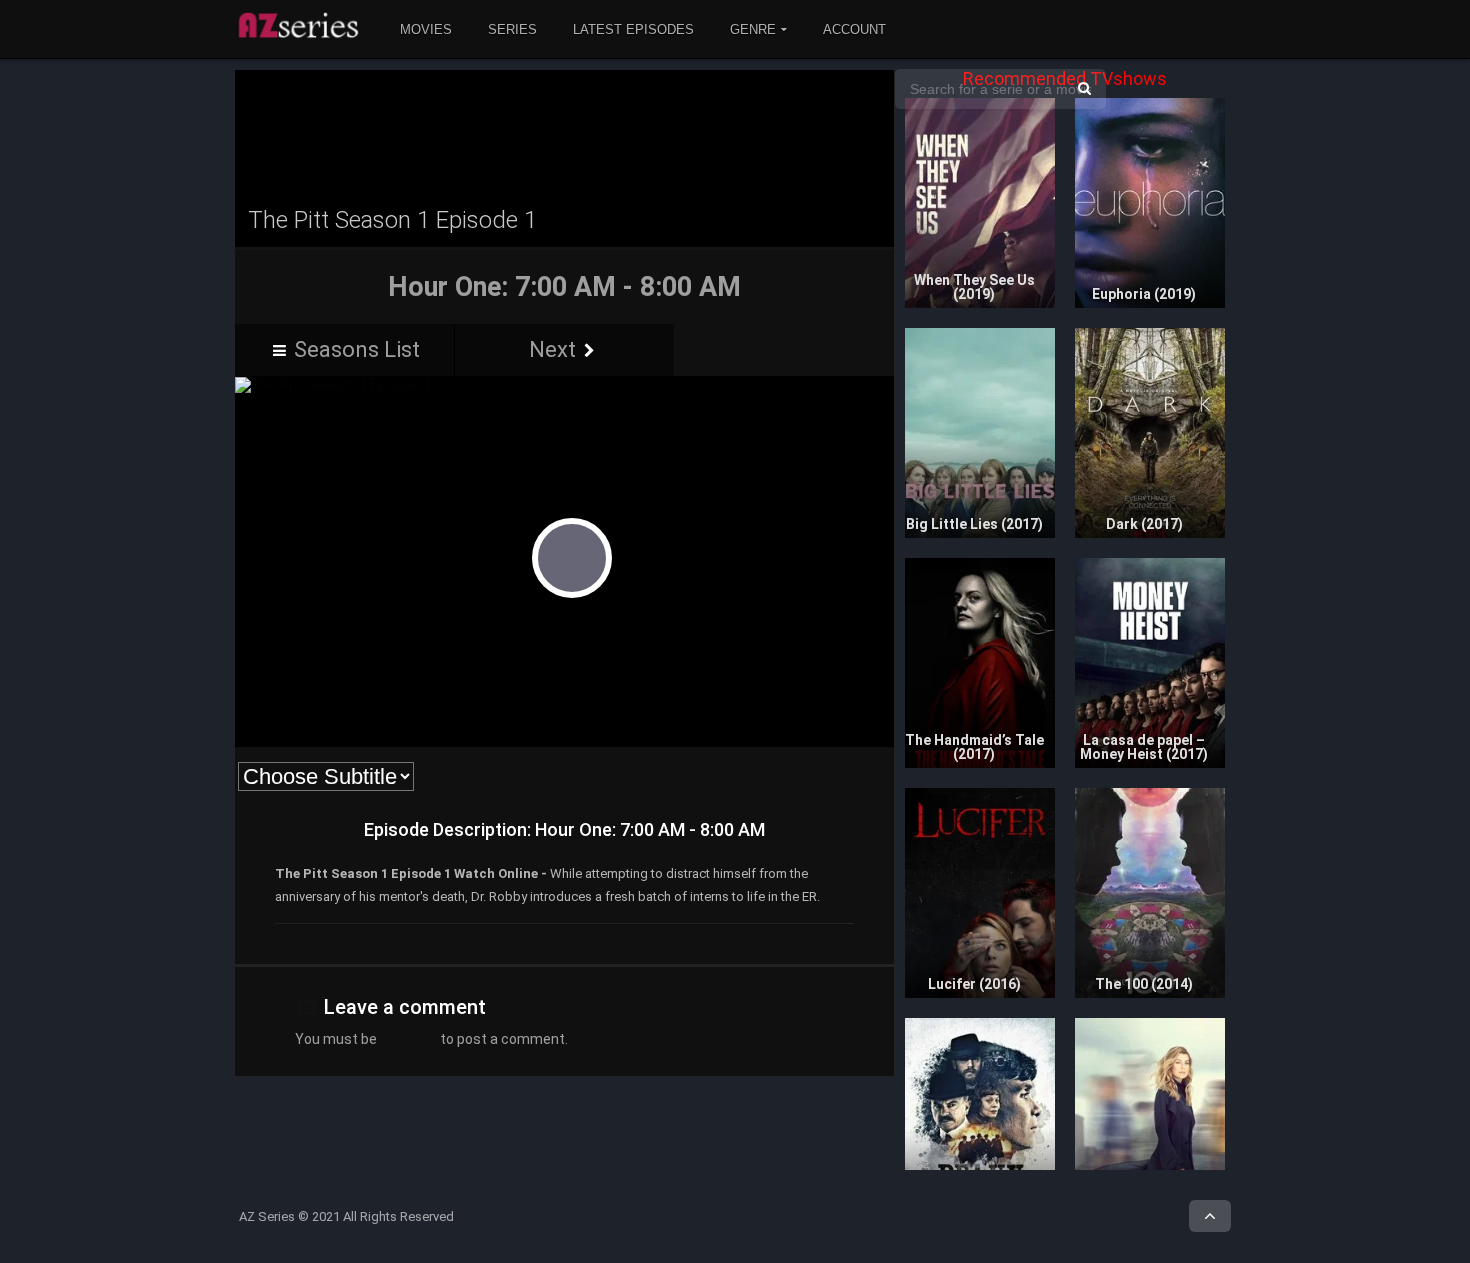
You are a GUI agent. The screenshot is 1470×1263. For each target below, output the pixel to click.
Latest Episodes (633, 29)
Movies (426, 29)
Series (512, 29)
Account (854, 29)
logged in (408, 1039)
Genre (753, 29)
